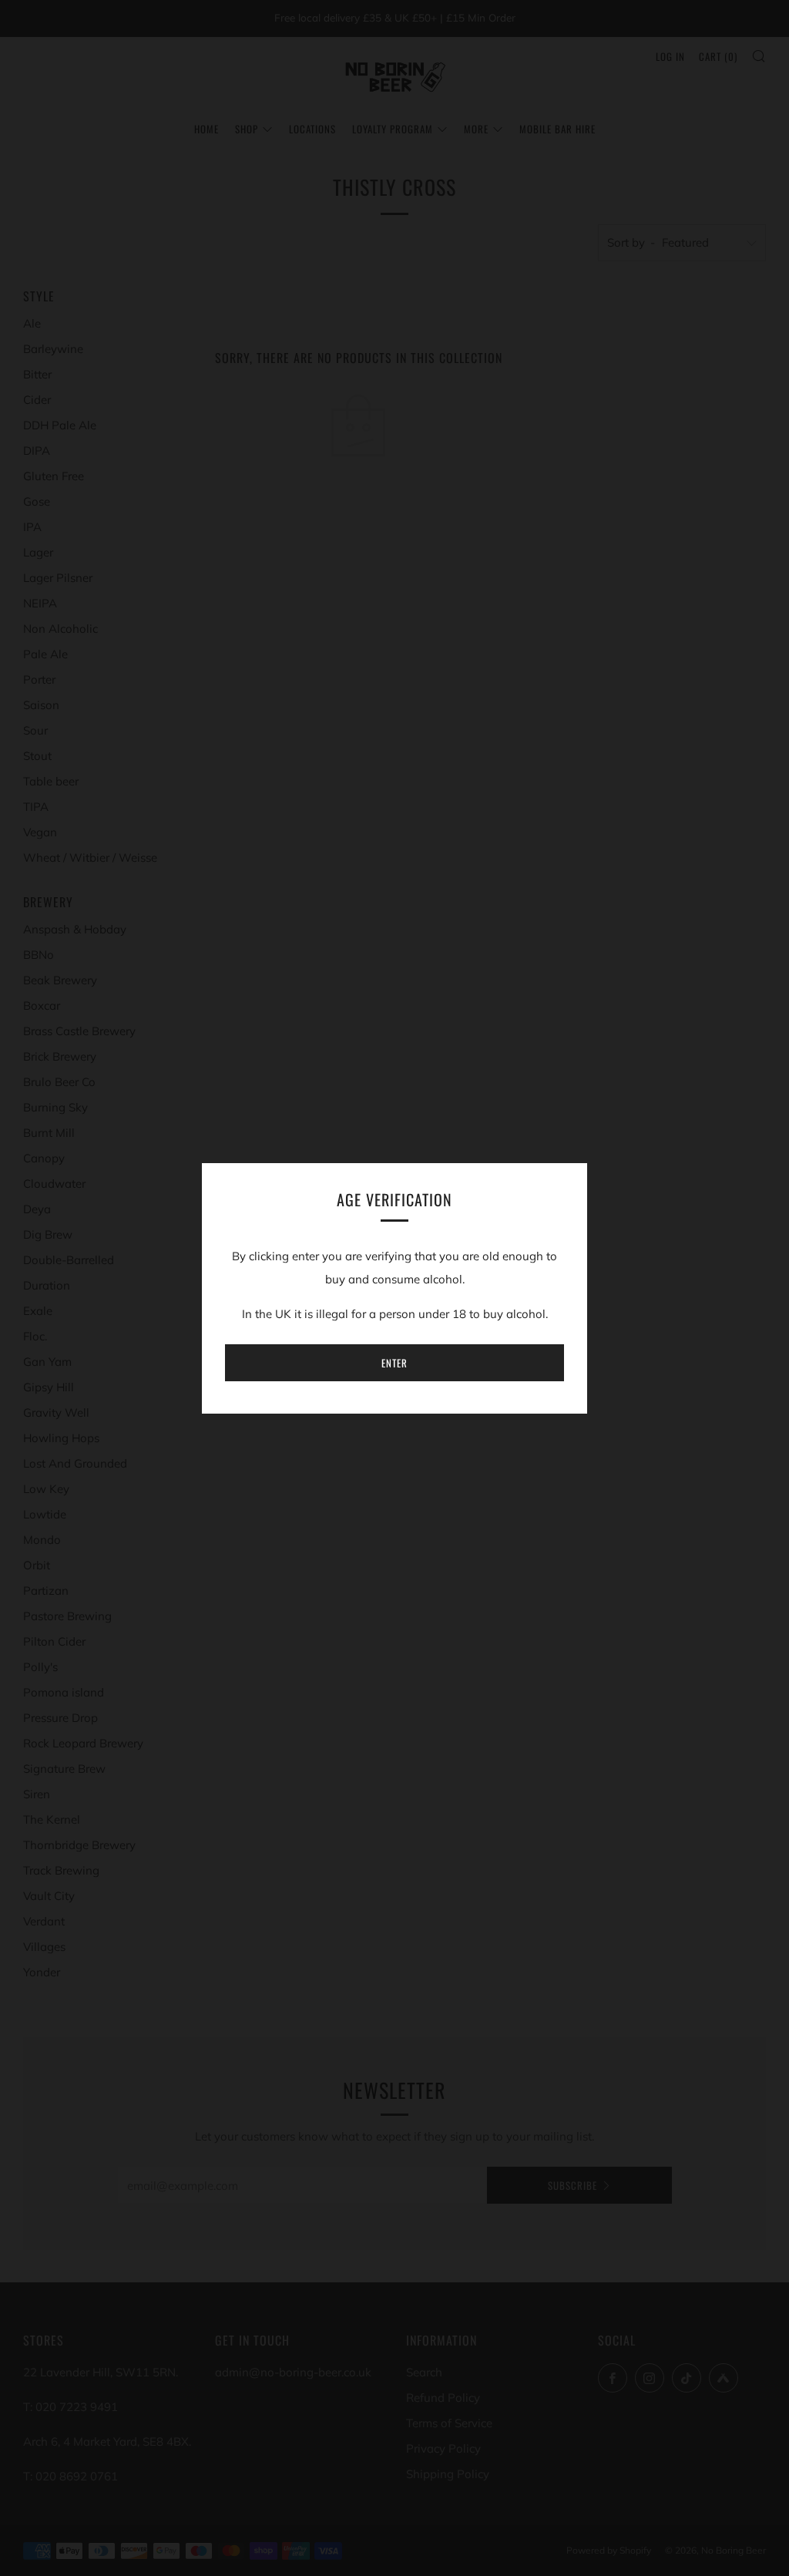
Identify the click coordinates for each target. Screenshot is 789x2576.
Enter (394, 1363)
